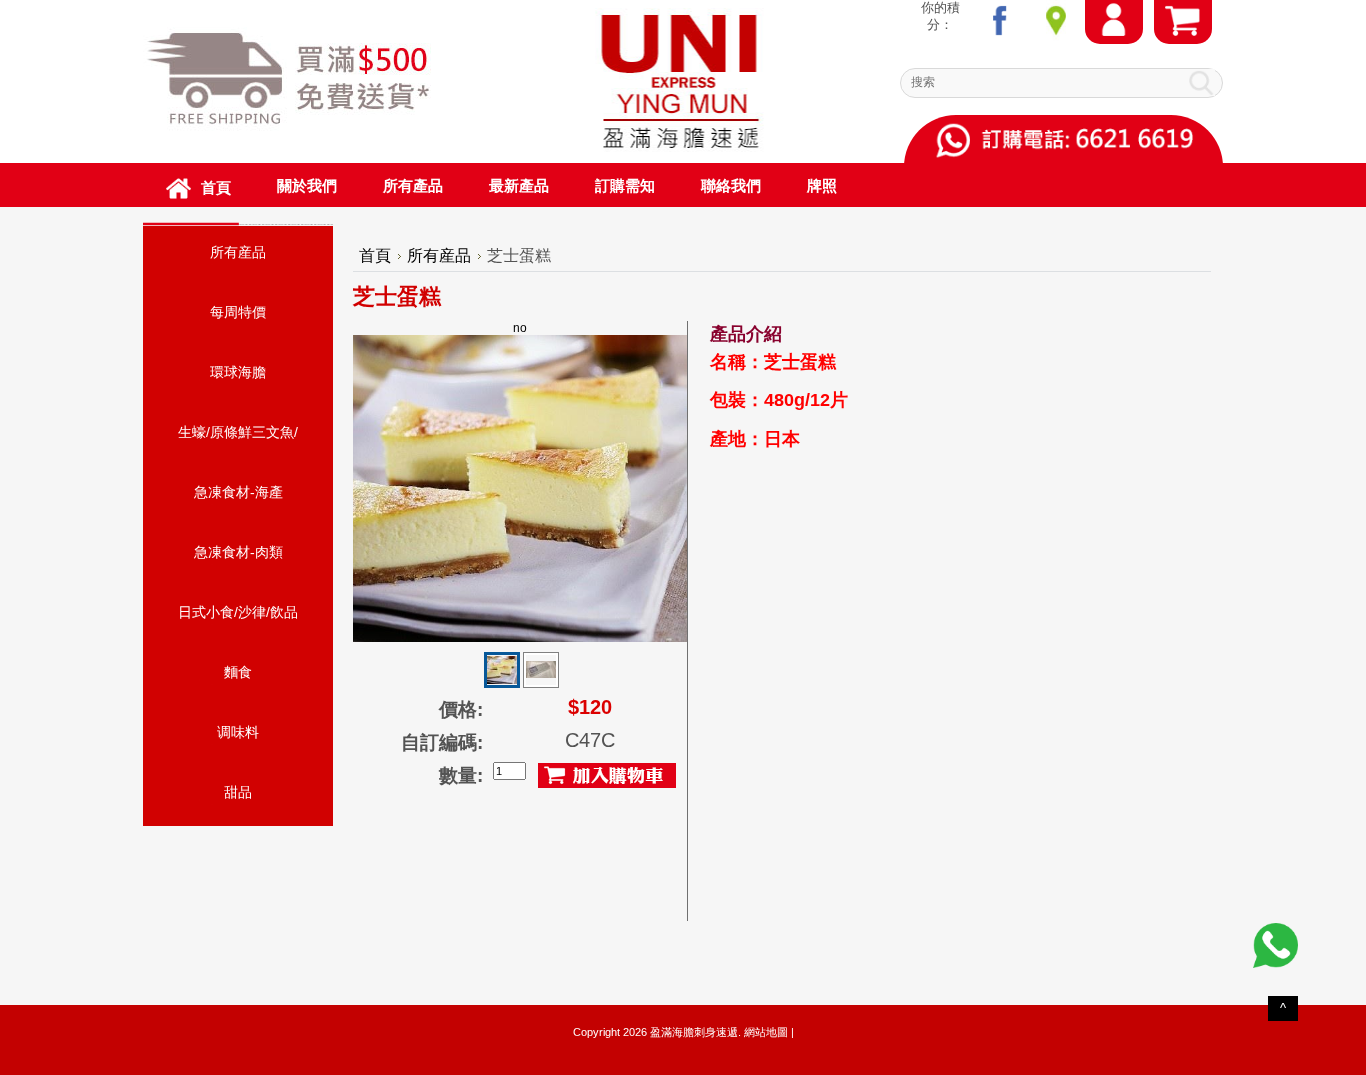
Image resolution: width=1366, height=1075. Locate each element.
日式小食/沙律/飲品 (238, 612)
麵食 (238, 672)
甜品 (238, 792)
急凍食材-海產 (238, 492)
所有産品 (238, 252)
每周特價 (238, 312)
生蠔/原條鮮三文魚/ (238, 432)
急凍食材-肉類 (238, 552)
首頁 (375, 255)
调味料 (238, 732)
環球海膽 (238, 372)
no (520, 328)
